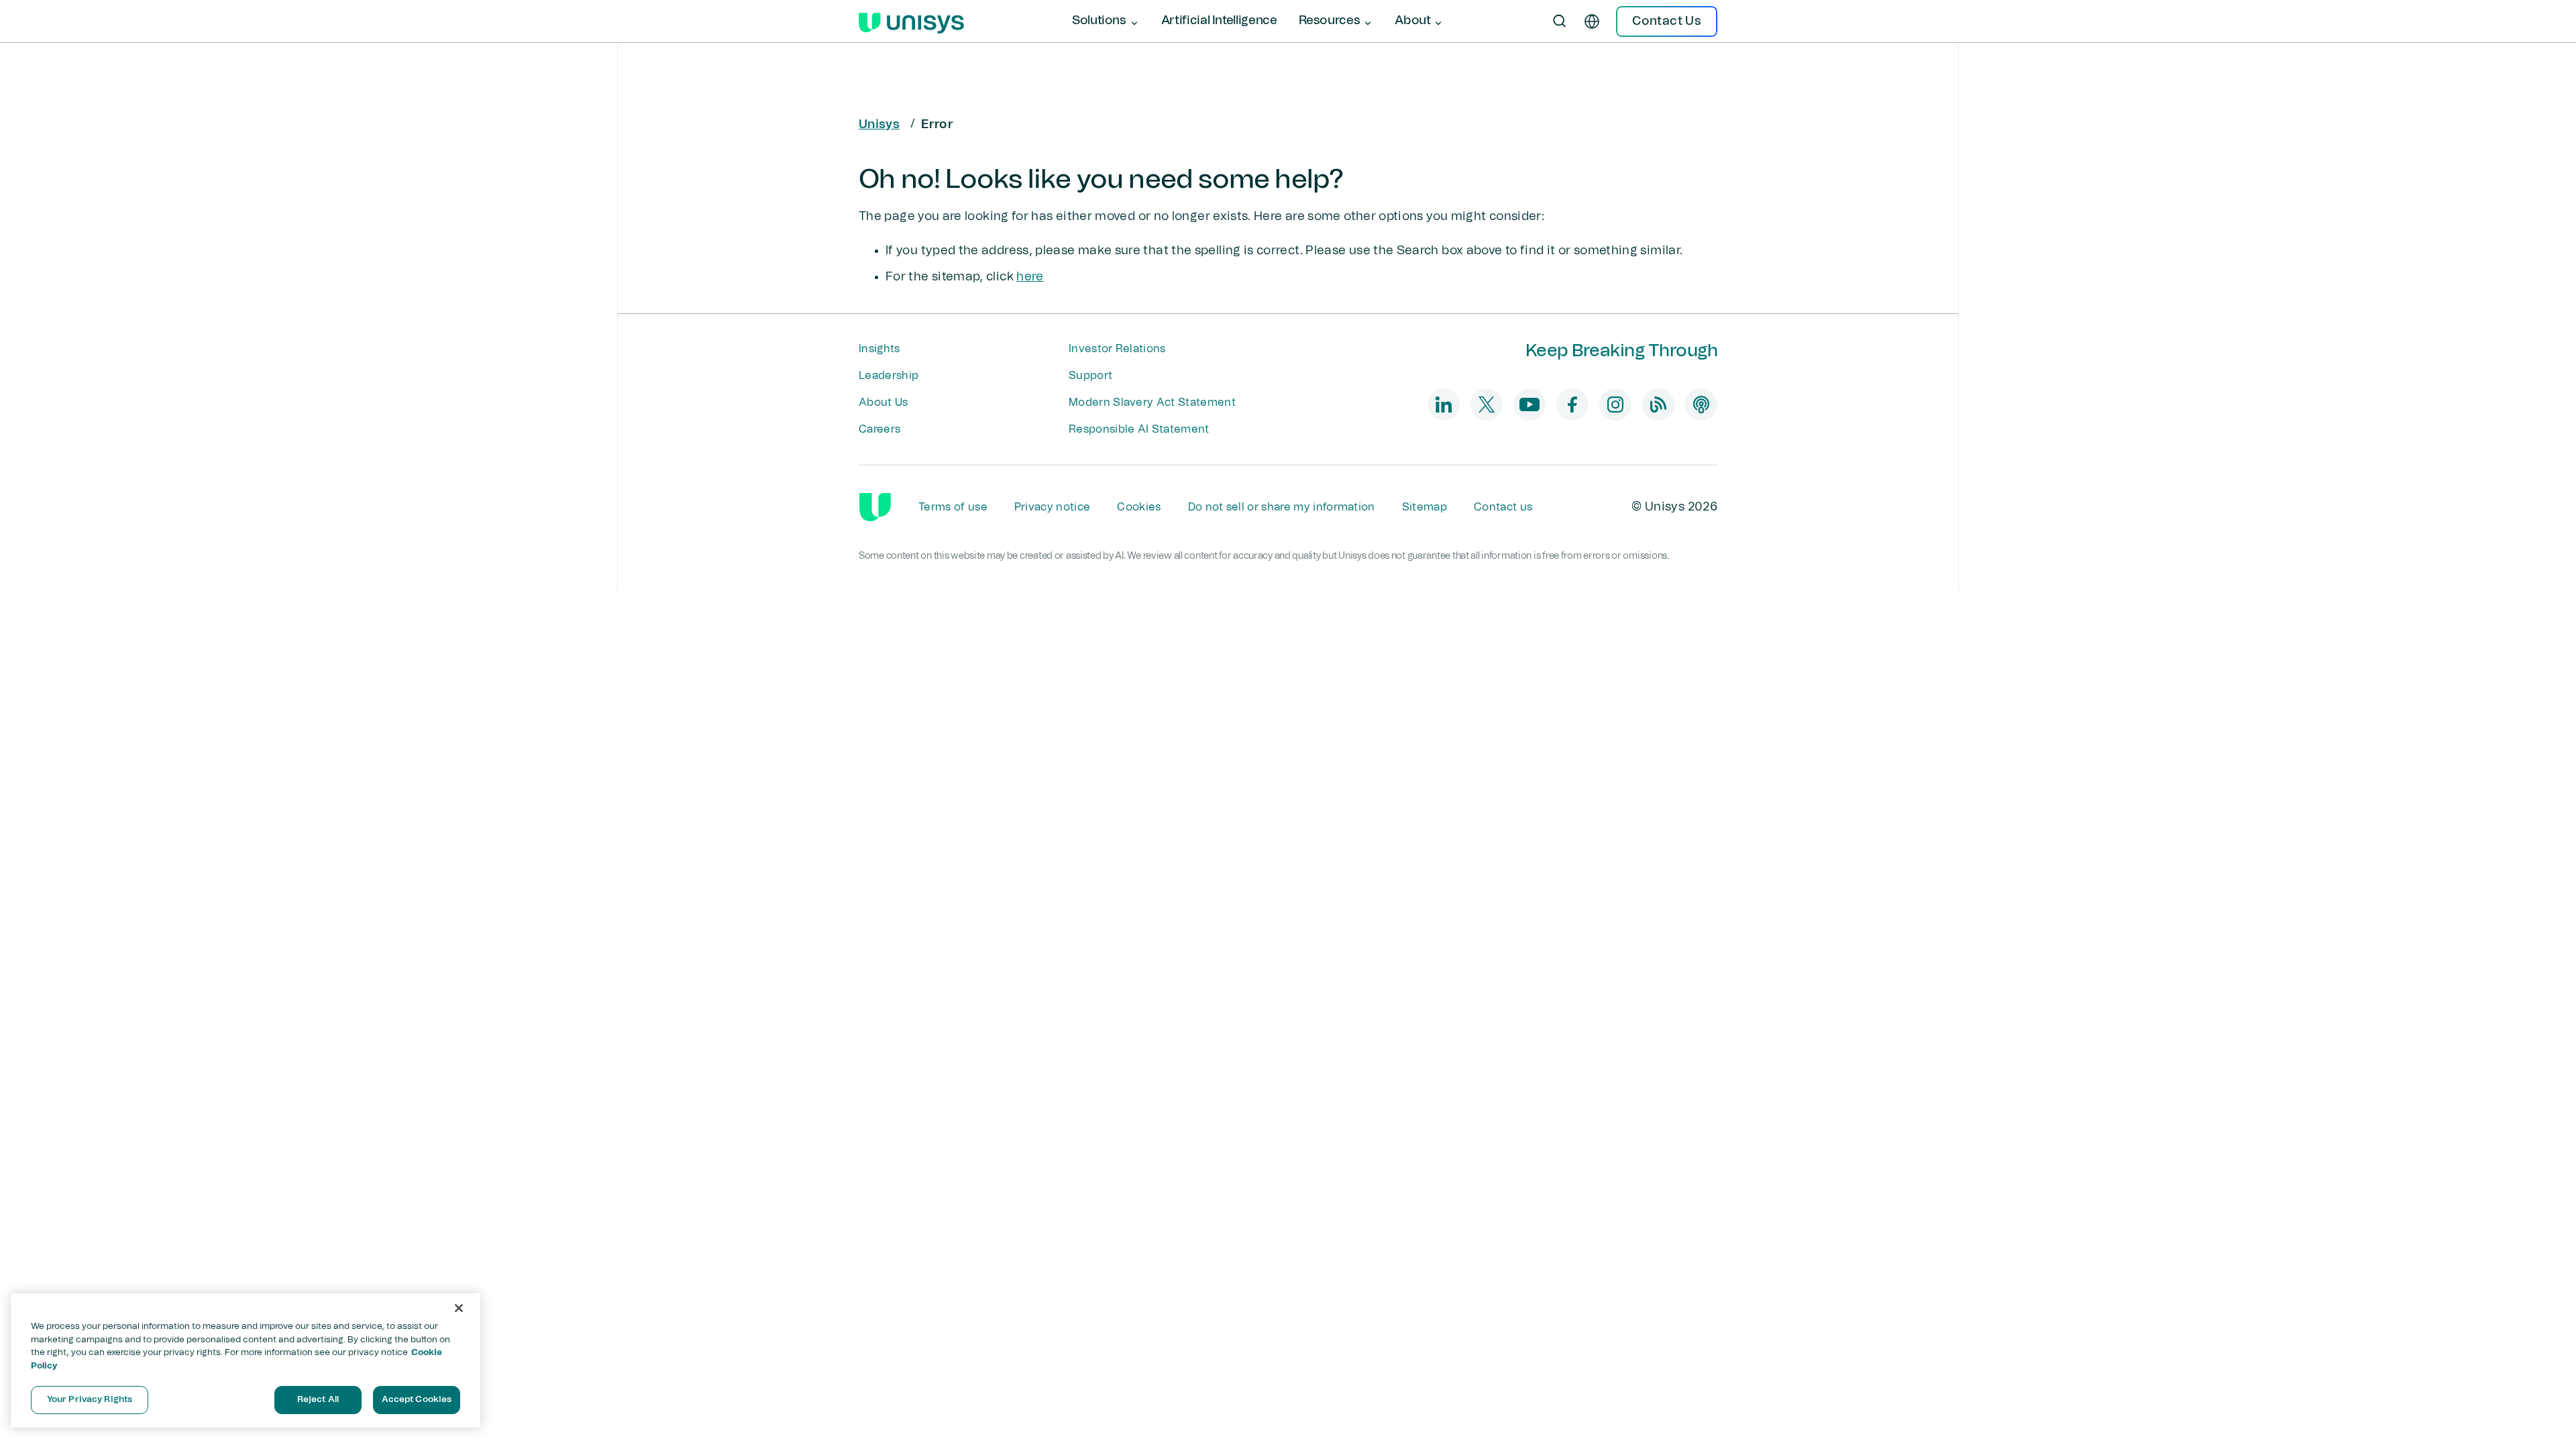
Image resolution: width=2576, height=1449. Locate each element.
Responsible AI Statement (1139, 429)
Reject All (318, 1400)
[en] (1592, 21)
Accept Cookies (417, 1400)
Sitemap (1425, 507)
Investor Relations (1117, 349)
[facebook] (1572, 405)
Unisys (879, 125)
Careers (879, 429)
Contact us (1503, 507)
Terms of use (953, 507)
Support (1090, 376)
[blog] (1658, 405)
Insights (879, 349)
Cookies (1139, 507)
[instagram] (1615, 405)
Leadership (889, 376)
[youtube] (1529, 405)
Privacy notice (1052, 507)
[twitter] (1487, 405)
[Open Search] (1560, 21)
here (1030, 277)
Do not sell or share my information (1282, 507)
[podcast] (1701, 405)
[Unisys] (875, 507)
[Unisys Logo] (911, 21)
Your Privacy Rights (90, 1400)
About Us (883, 402)
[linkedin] (1444, 405)
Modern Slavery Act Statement (1152, 402)
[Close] (459, 1308)
